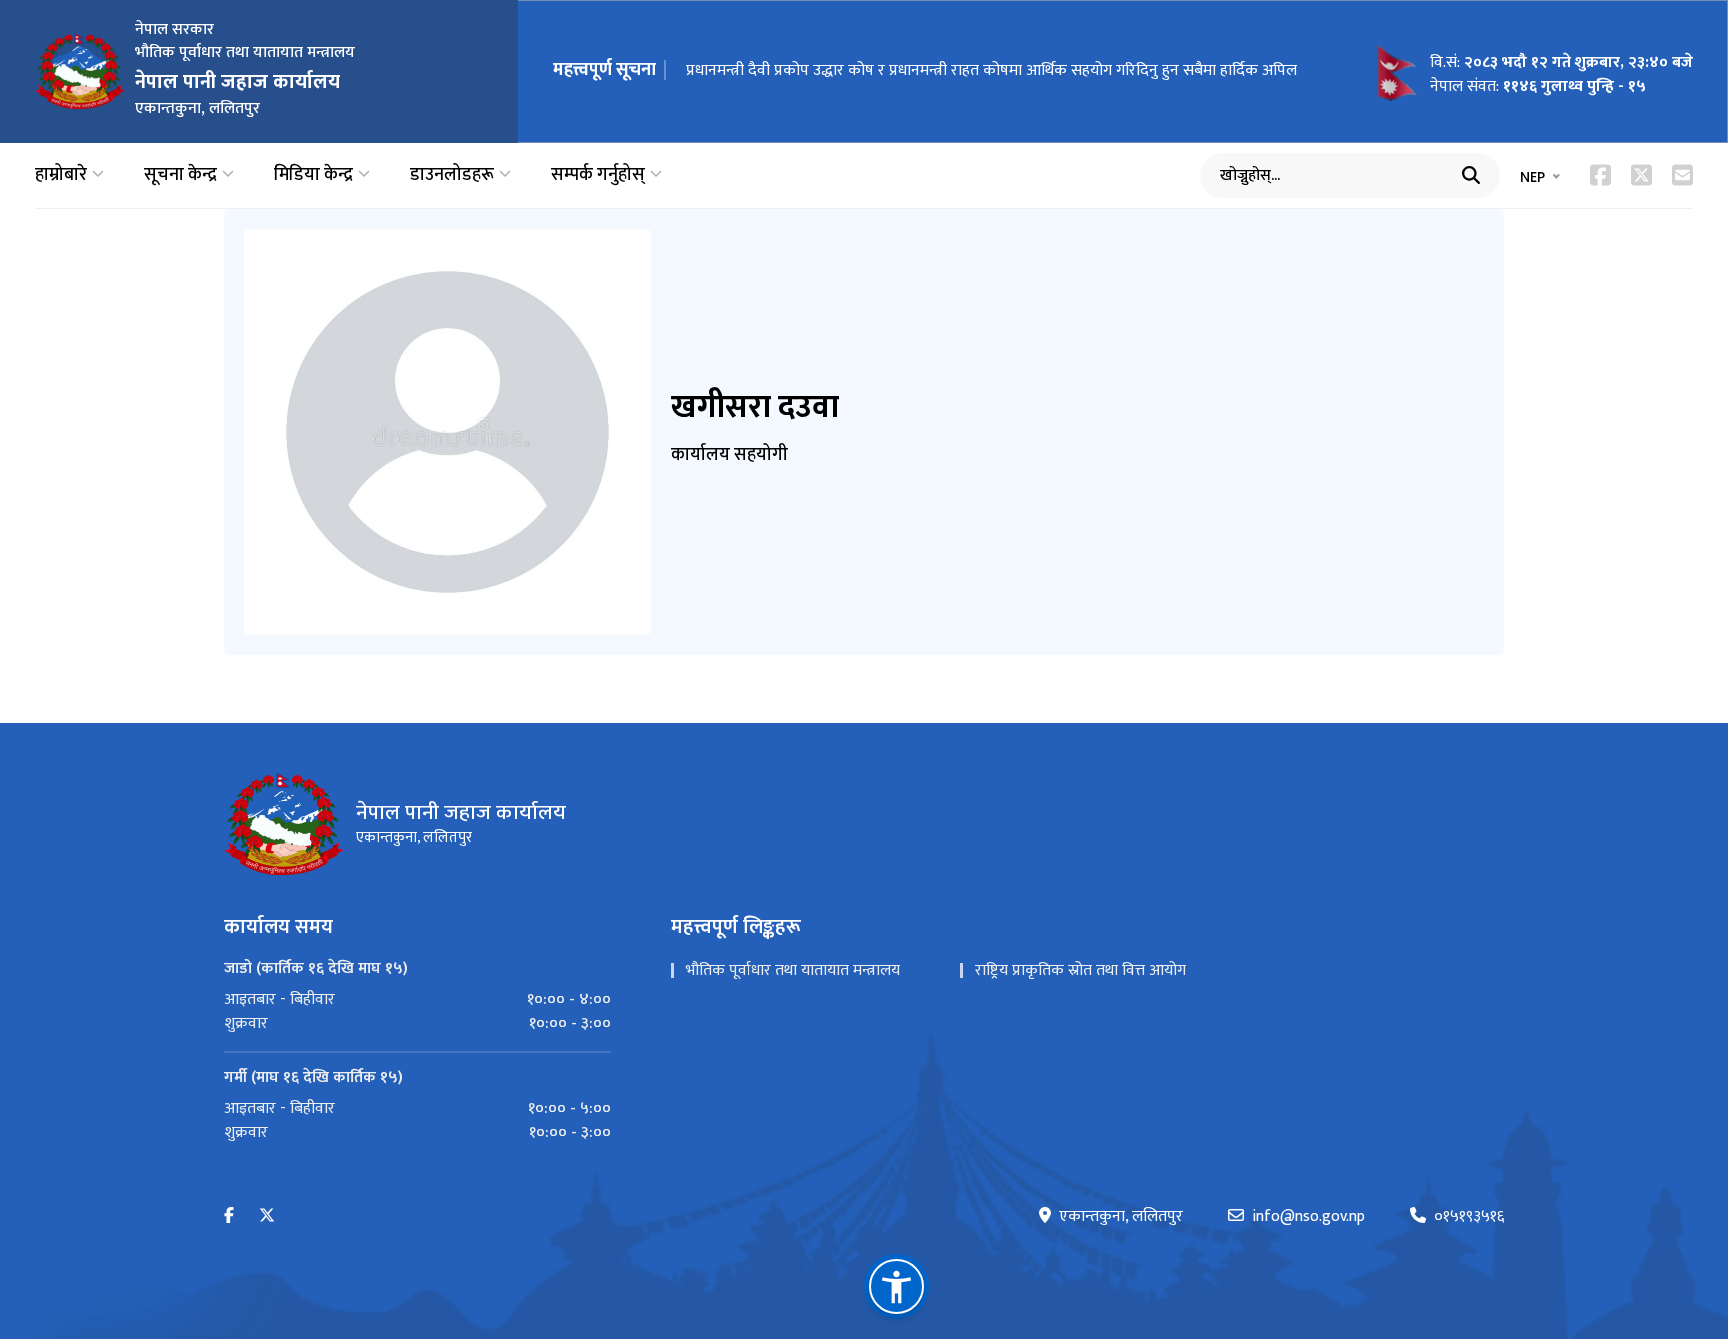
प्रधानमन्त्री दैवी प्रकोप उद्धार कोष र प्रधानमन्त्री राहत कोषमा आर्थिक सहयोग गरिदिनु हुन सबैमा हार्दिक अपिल (991, 70)
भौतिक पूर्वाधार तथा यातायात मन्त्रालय (793, 970)
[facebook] (229, 1216)
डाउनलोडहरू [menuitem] (452, 175)
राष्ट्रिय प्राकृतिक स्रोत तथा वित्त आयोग (1080, 970)
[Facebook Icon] (1600, 175)
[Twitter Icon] (1641, 175)
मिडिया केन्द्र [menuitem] (313, 175)
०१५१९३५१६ (1469, 1217)
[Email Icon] (1682, 175)
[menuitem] (417, 1000)
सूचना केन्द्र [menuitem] (180, 175)
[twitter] (267, 1216)
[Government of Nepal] (80, 71)
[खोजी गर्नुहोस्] (1471, 175)
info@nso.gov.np (1308, 1217)
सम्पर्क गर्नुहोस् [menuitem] (598, 175)
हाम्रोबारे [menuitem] (61, 175)
